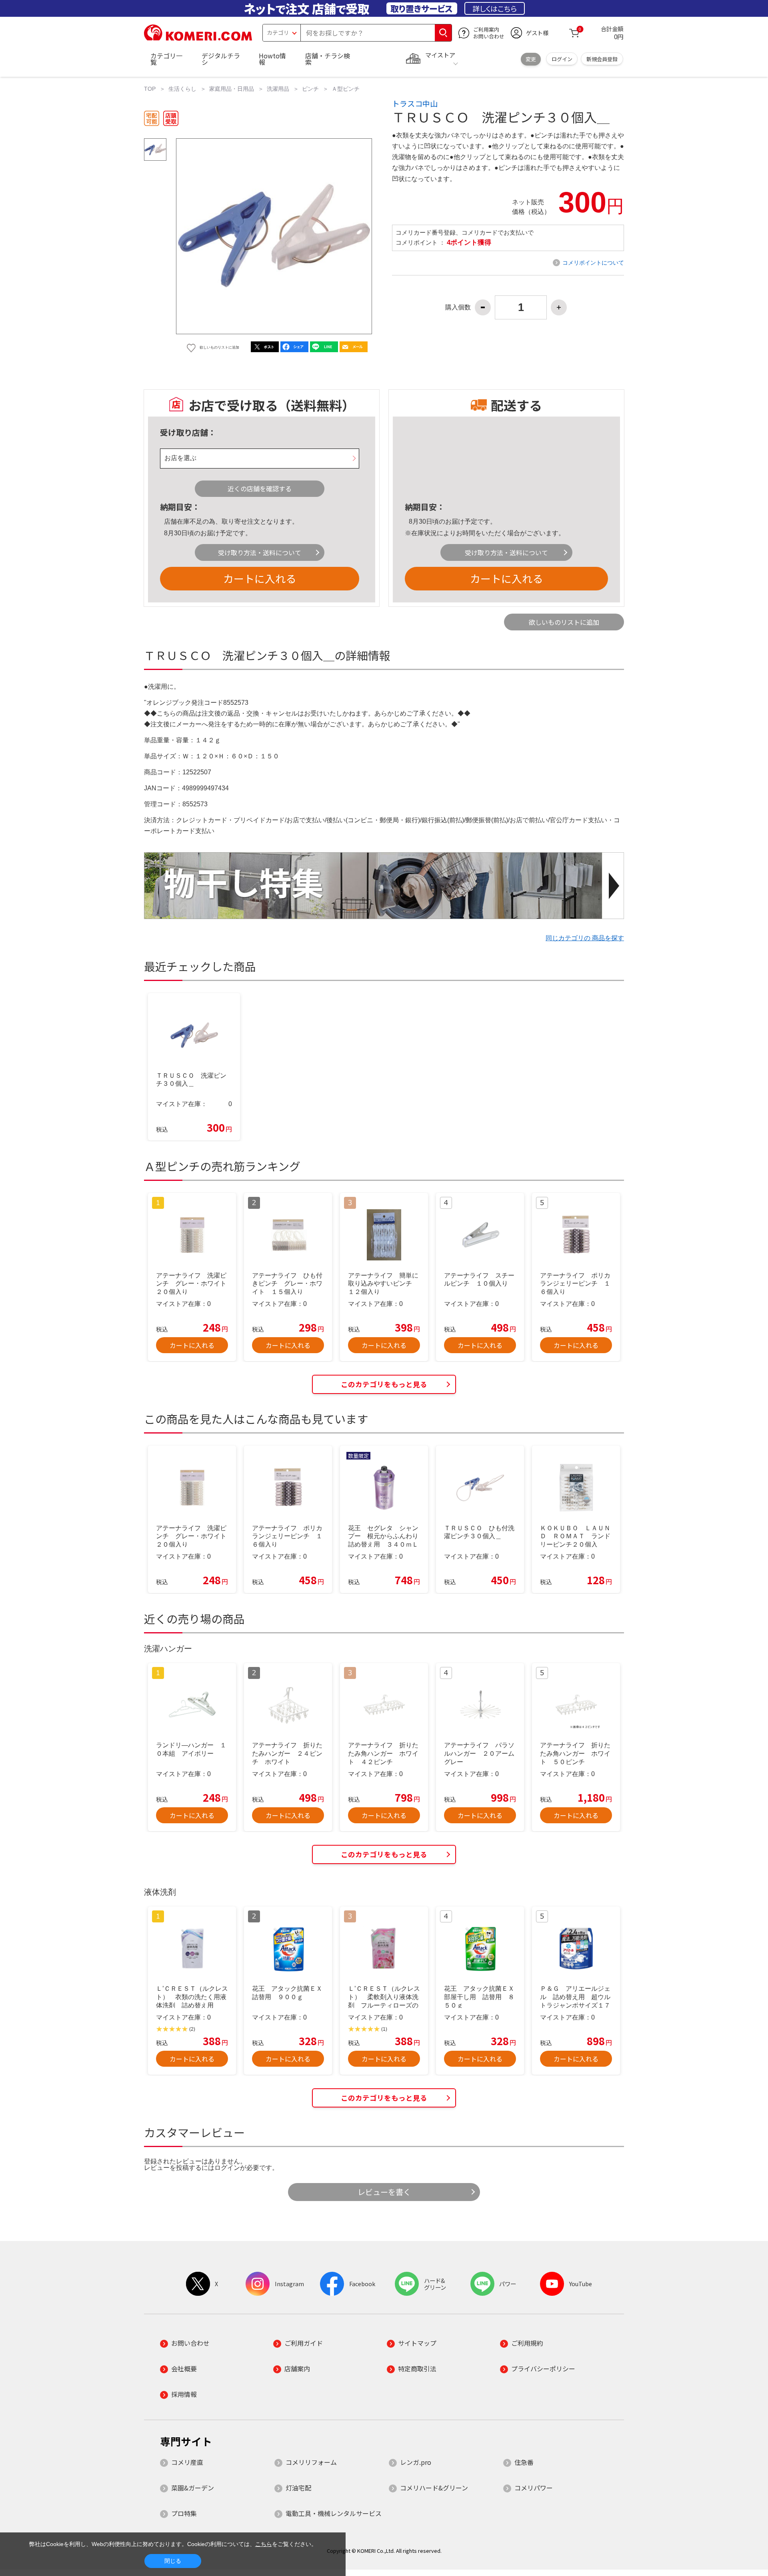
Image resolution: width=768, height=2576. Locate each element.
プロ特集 (184, 2513)
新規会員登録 (602, 59)
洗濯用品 (278, 89)
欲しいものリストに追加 (564, 622)
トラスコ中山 (415, 104)
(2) (192, 2029)
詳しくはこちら (495, 8)
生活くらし (182, 89)
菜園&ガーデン (193, 2488)
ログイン (562, 59)
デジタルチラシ (221, 59)
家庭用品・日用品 (232, 89)
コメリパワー (534, 2488)
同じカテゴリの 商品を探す (585, 938)
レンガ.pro (416, 2462)
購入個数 (458, 307)
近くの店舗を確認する (260, 488)
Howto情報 (272, 59)
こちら (264, 2544)
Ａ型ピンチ (346, 89)
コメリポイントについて (593, 263)
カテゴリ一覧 (166, 59)
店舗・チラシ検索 (328, 59)
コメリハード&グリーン (434, 2488)
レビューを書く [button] (384, 2192)
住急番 (524, 2462)
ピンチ (310, 89)
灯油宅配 (298, 2488)
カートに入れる (260, 578)
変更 (531, 59)
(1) (384, 2029)
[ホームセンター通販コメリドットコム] (198, 38)
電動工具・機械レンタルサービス (334, 2513)
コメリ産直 (187, 2462)
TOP (150, 89)
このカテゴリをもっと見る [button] (384, 1384)
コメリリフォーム (311, 2462)
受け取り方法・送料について (260, 552)
